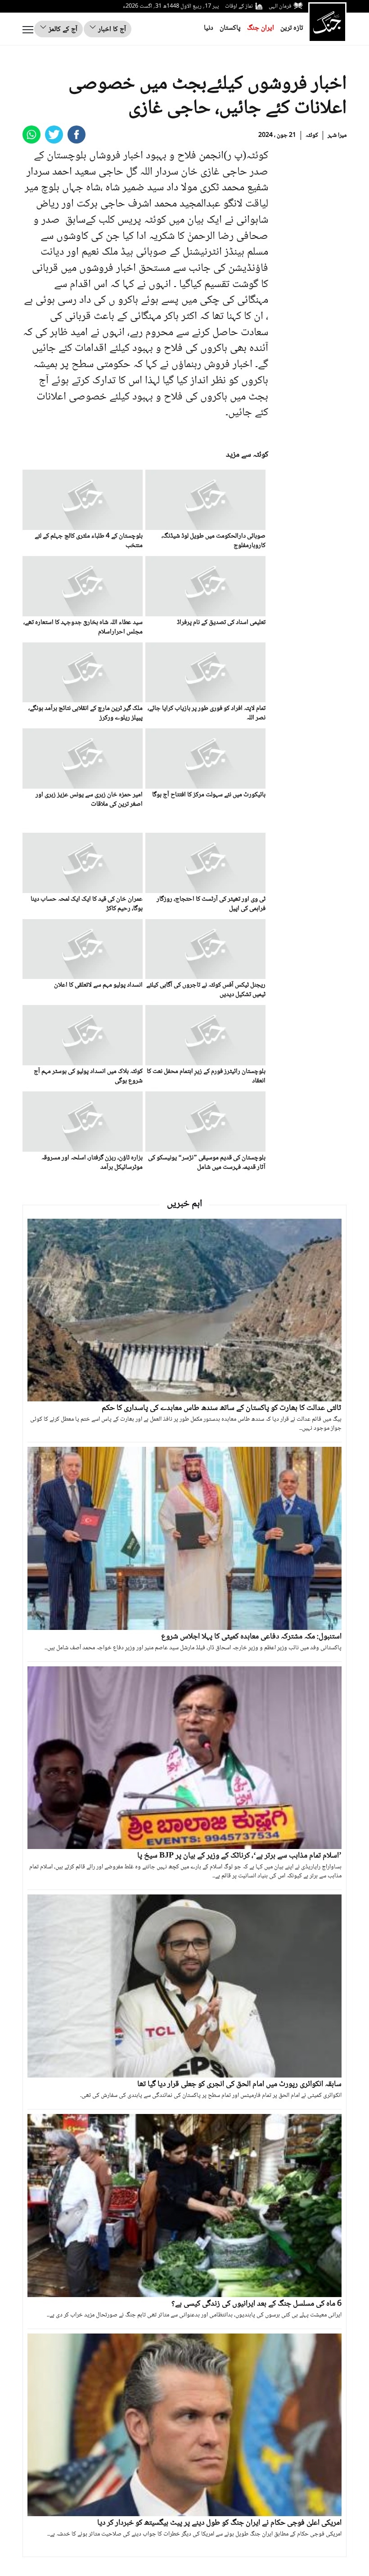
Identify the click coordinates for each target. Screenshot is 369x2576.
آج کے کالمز (62, 29)
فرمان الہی (280, 6)
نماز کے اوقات (239, 6)
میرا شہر (337, 135)
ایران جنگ (261, 28)
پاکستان (230, 28)
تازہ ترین (292, 28)
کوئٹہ (312, 135)
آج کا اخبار (111, 29)
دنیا (209, 28)
